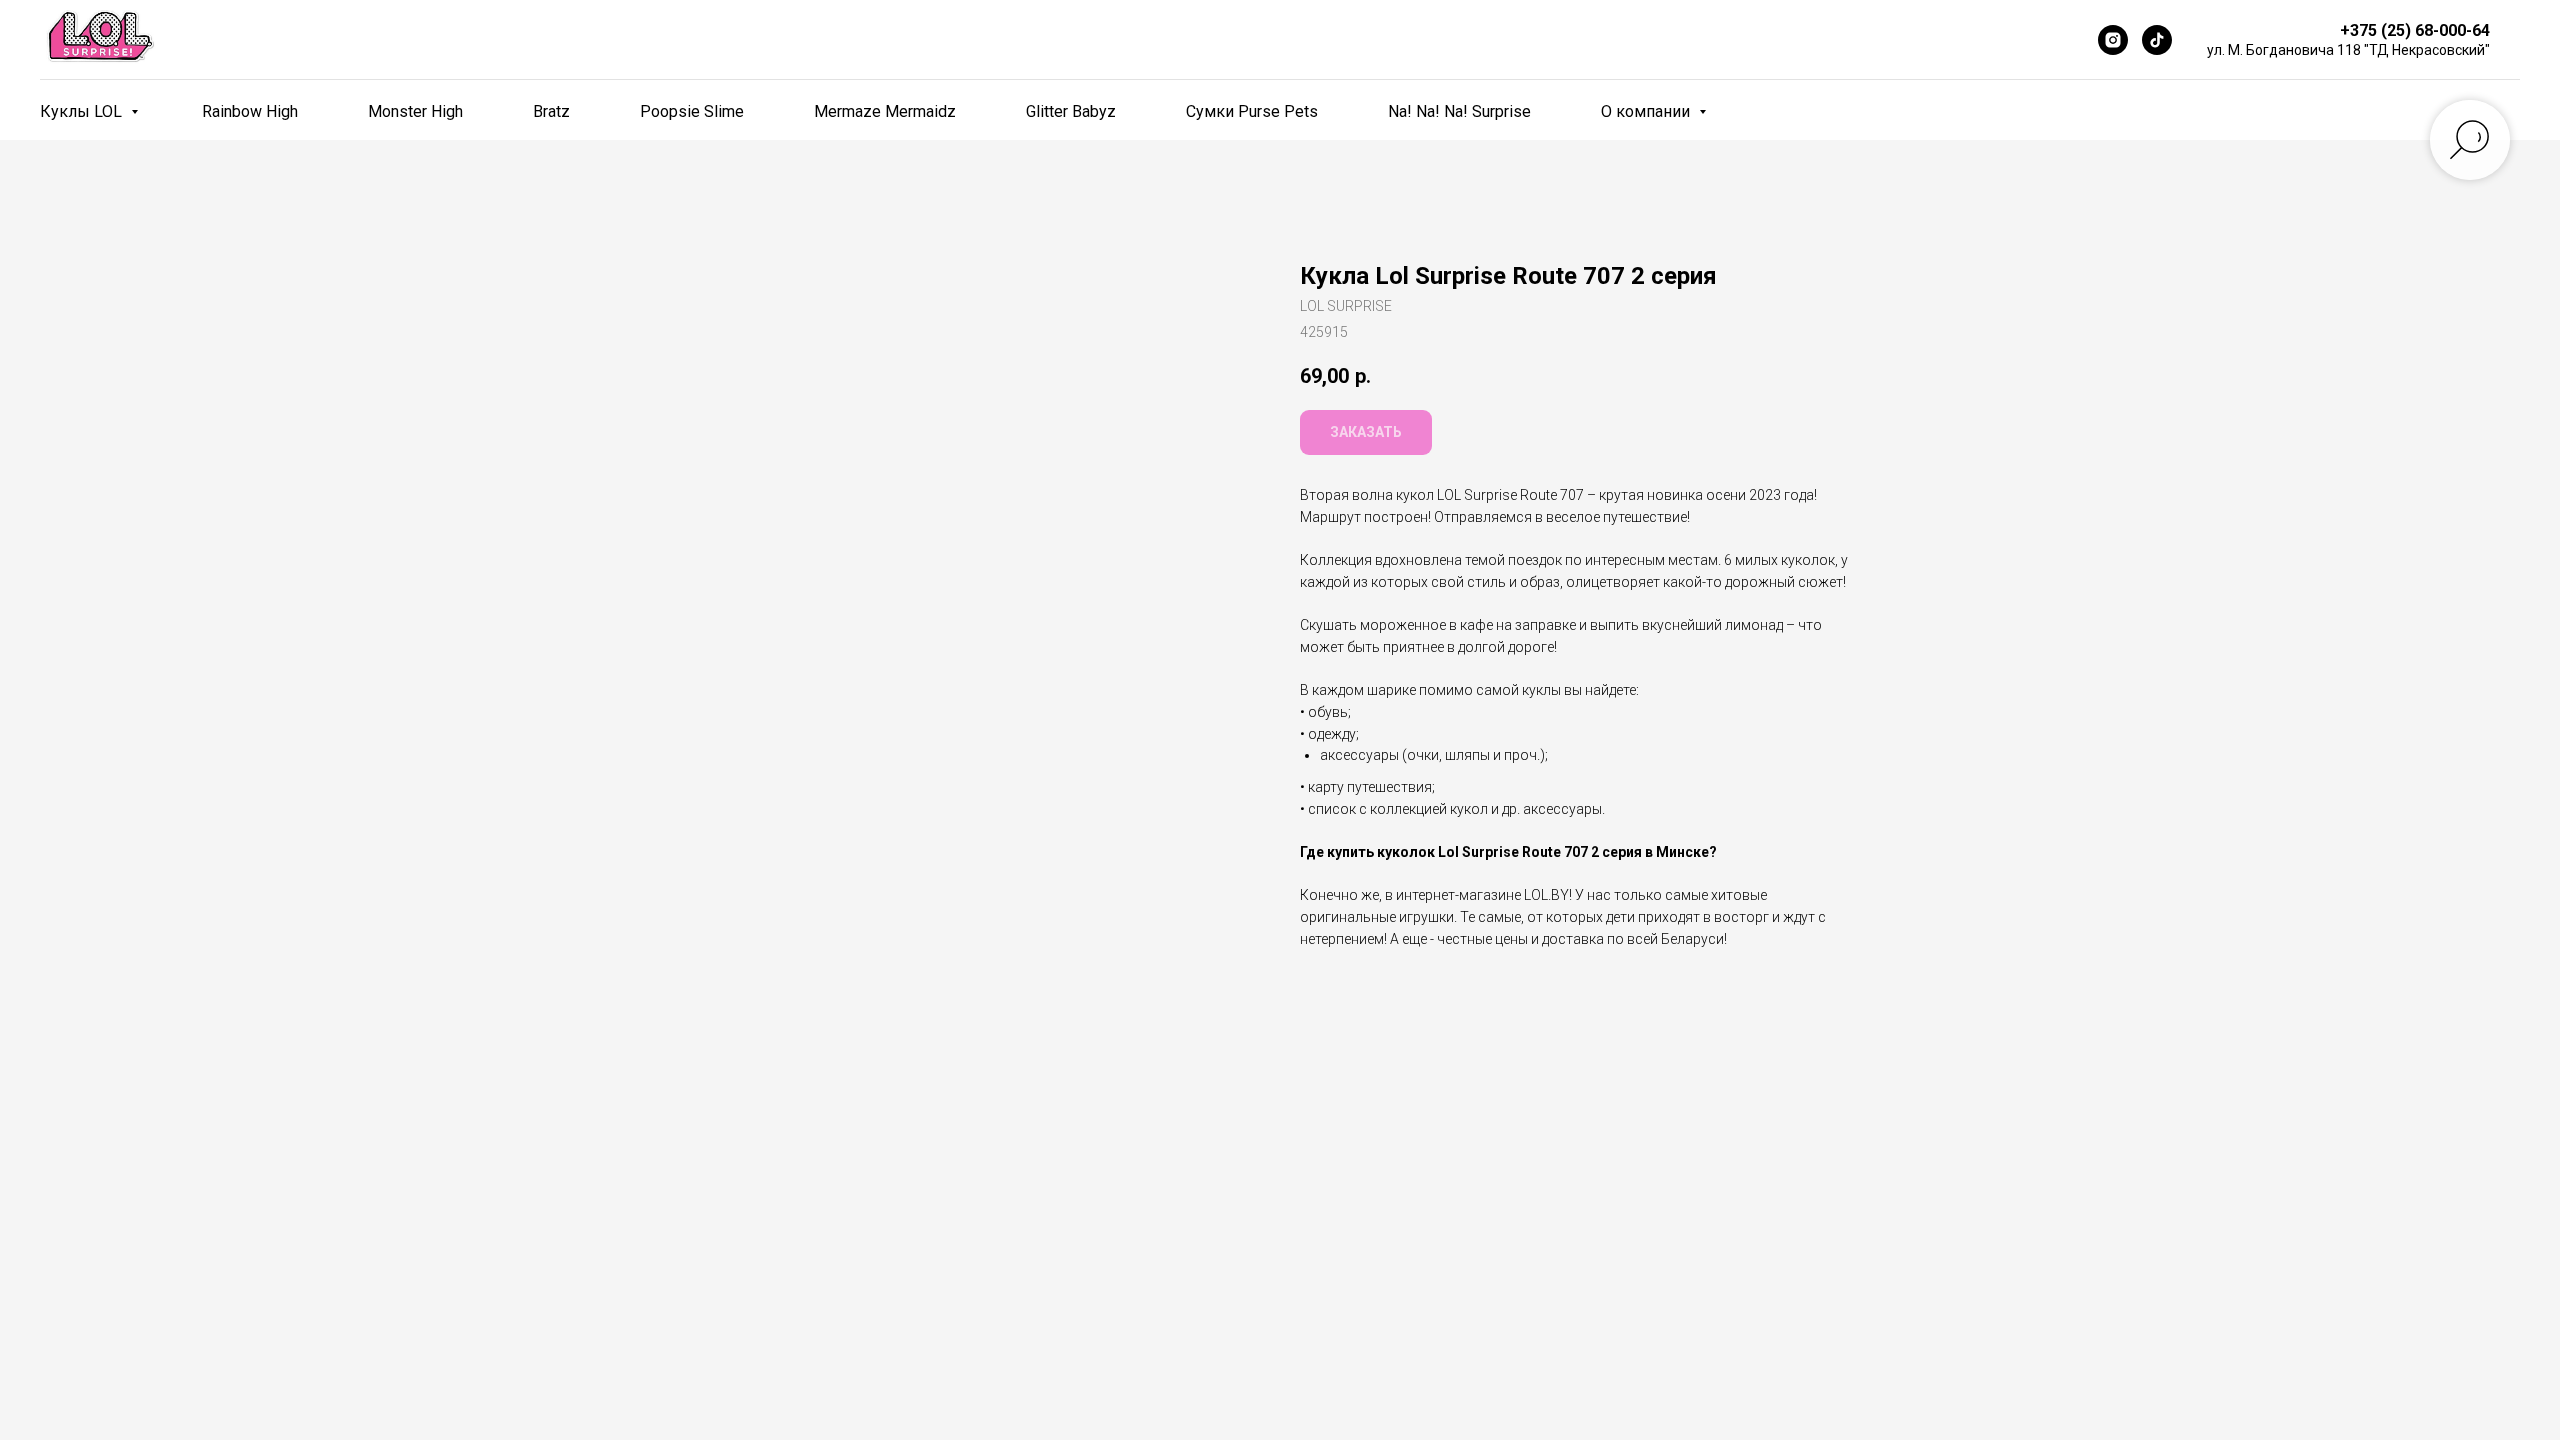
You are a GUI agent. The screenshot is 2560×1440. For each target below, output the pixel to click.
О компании (1647, 111)
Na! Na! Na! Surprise (1459, 111)
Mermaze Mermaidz (885, 111)
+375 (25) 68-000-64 (2415, 30)
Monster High (415, 111)
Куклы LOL (83, 111)
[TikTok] (2157, 40)
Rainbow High (250, 111)
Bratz (551, 111)
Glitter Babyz (1071, 111)
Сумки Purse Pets (1252, 111)
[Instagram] (2113, 40)
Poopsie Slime (692, 111)
